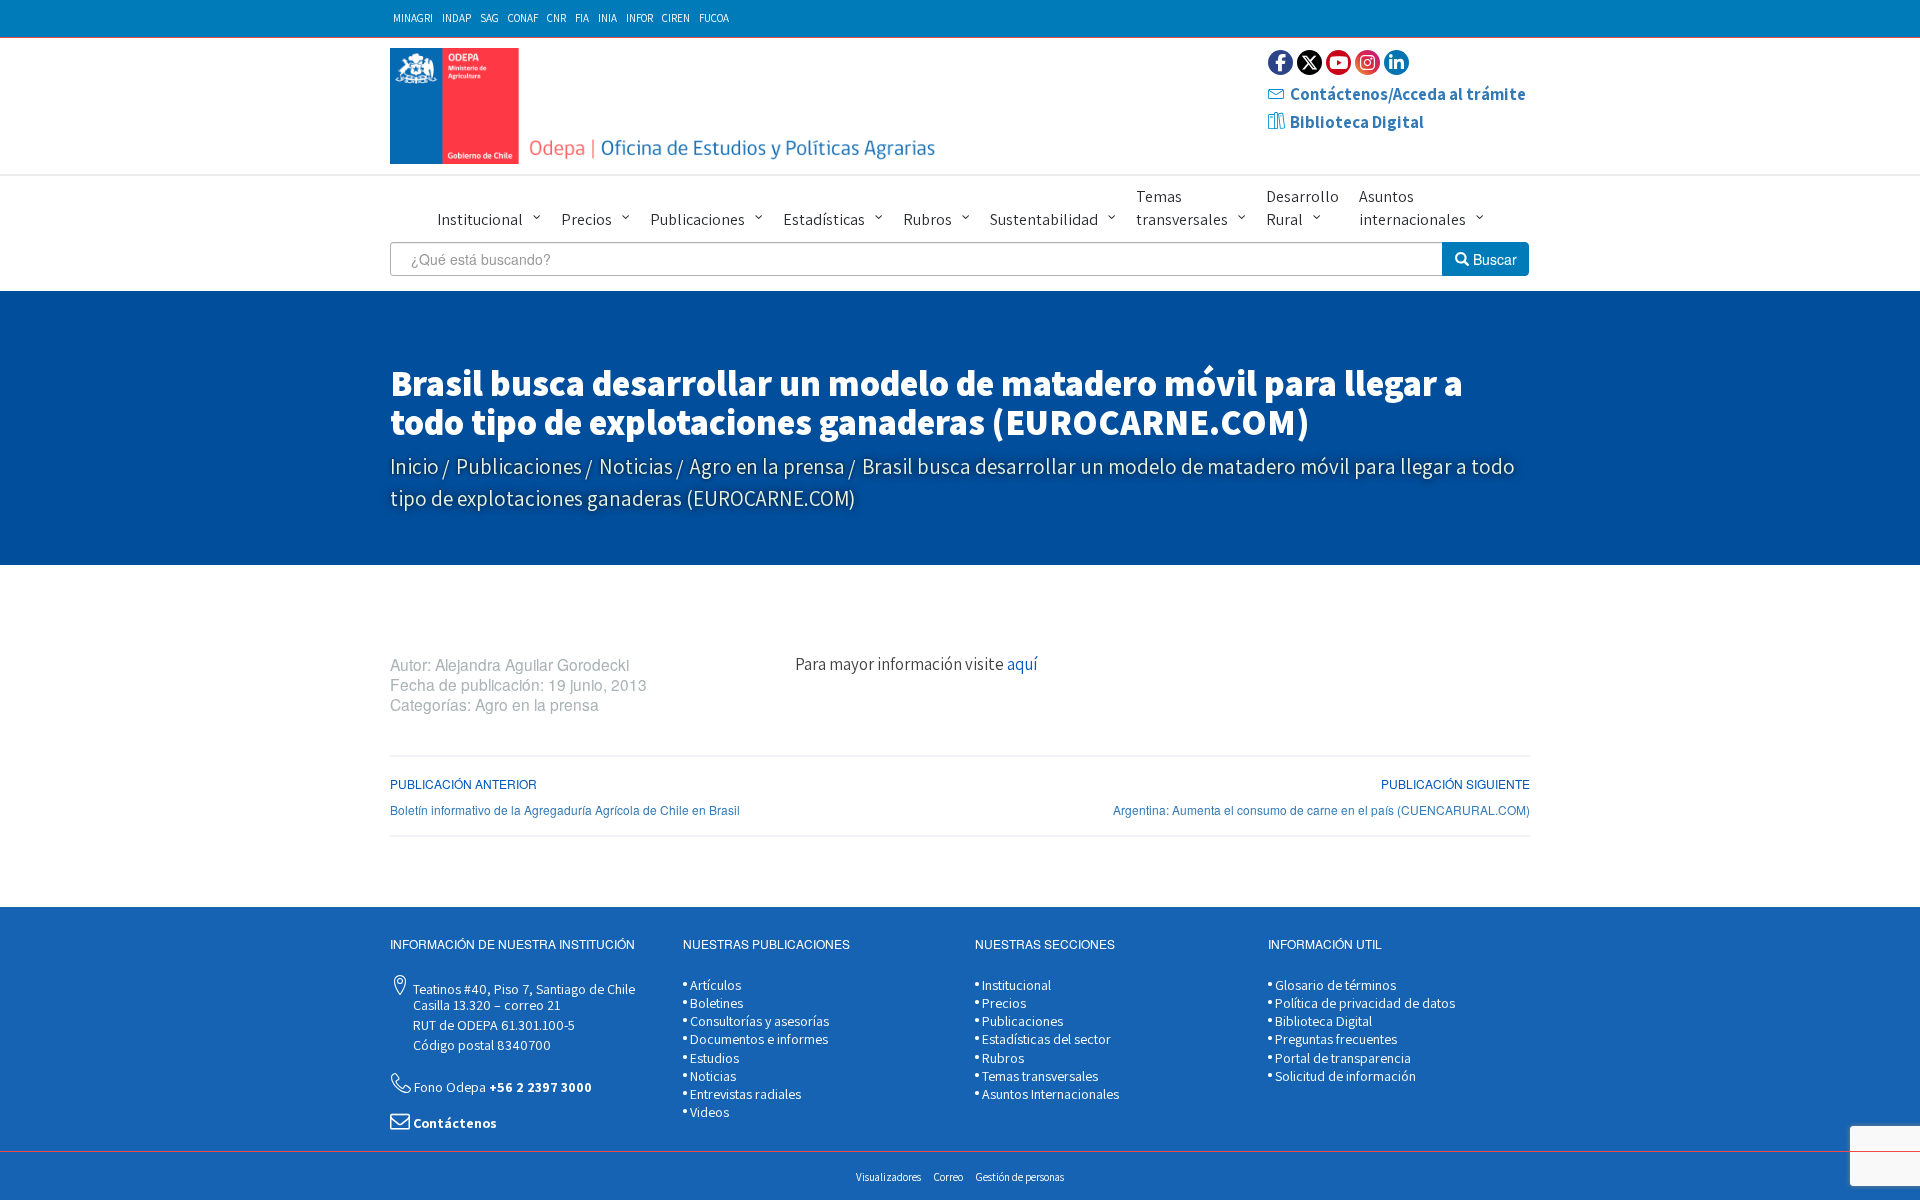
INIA (607, 18)
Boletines (715, 1003)
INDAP (456, 18)
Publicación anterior (463, 783)
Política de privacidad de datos (1363, 1003)
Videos (708, 1112)
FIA (582, 18)
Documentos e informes (757, 1039)
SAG (489, 18)
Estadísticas (824, 219)
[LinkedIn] (1396, 62)
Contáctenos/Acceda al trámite (1408, 94)
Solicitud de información (1344, 1076)
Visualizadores (888, 1177)
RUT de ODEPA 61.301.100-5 (492, 1025)
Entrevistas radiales (744, 1094)
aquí (1022, 664)
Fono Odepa (501, 1087)
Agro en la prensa (767, 466)
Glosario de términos (1334, 985)
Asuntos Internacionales (1049, 1094)
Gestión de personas (1020, 1177)
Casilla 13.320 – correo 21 (485, 1005)
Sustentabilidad (1044, 219)
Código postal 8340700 (480, 1045)
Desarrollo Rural (1302, 208)
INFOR (639, 18)
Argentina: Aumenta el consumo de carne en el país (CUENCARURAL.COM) (1321, 809)
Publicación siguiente (1455, 783)
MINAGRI (413, 18)
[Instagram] (1367, 62)
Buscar (1493, 259)
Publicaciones (697, 219)
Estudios (713, 1058)
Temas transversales (1182, 208)
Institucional (480, 219)
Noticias (636, 466)
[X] (1309, 62)
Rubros (927, 219)
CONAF (523, 18)
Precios (586, 219)
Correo (948, 1177)
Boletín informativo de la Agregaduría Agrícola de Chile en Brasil (565, 809)
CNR (556, 18)
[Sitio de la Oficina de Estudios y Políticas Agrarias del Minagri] (667, 106)
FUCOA (714, 18)
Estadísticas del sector (1045, 1039)
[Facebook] (1280, 62)
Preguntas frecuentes (1334, 1039)
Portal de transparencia (1341, 1058)
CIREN (676, 18)
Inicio (414, 466)
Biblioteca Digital (1357, 122)
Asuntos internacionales (1412, 208)
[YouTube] (1338, 62)
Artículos (714, 985)
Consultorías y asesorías (758, 1021)
